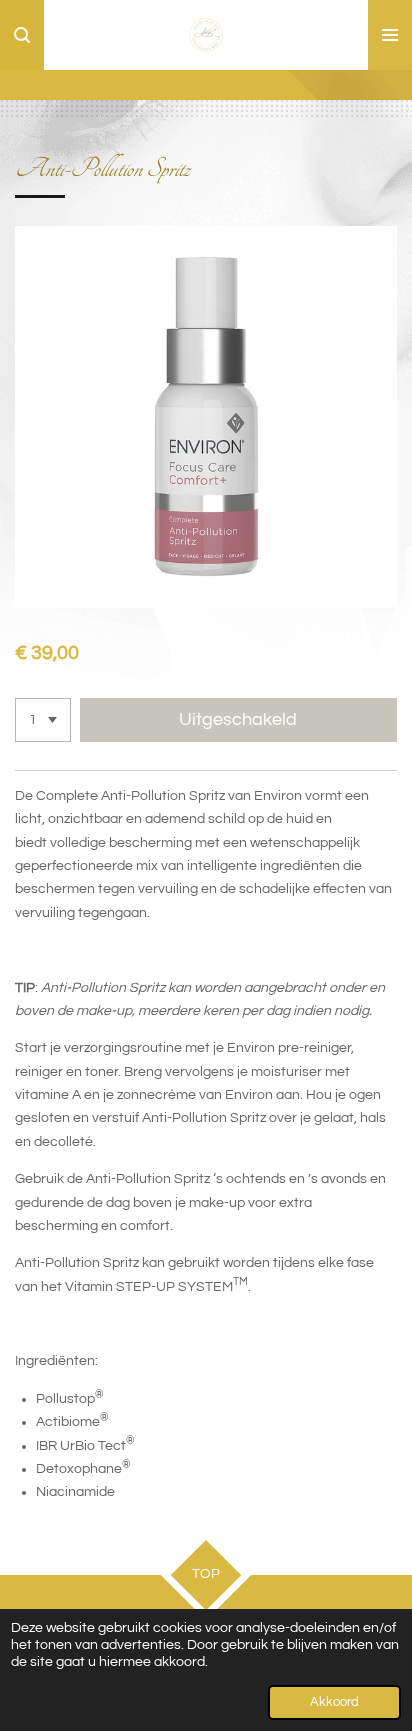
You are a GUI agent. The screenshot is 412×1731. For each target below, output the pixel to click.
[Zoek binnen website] (22, 35)
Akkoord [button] (334, 1702)
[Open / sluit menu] (390, 35)
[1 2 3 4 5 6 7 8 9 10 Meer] (43, 720)
